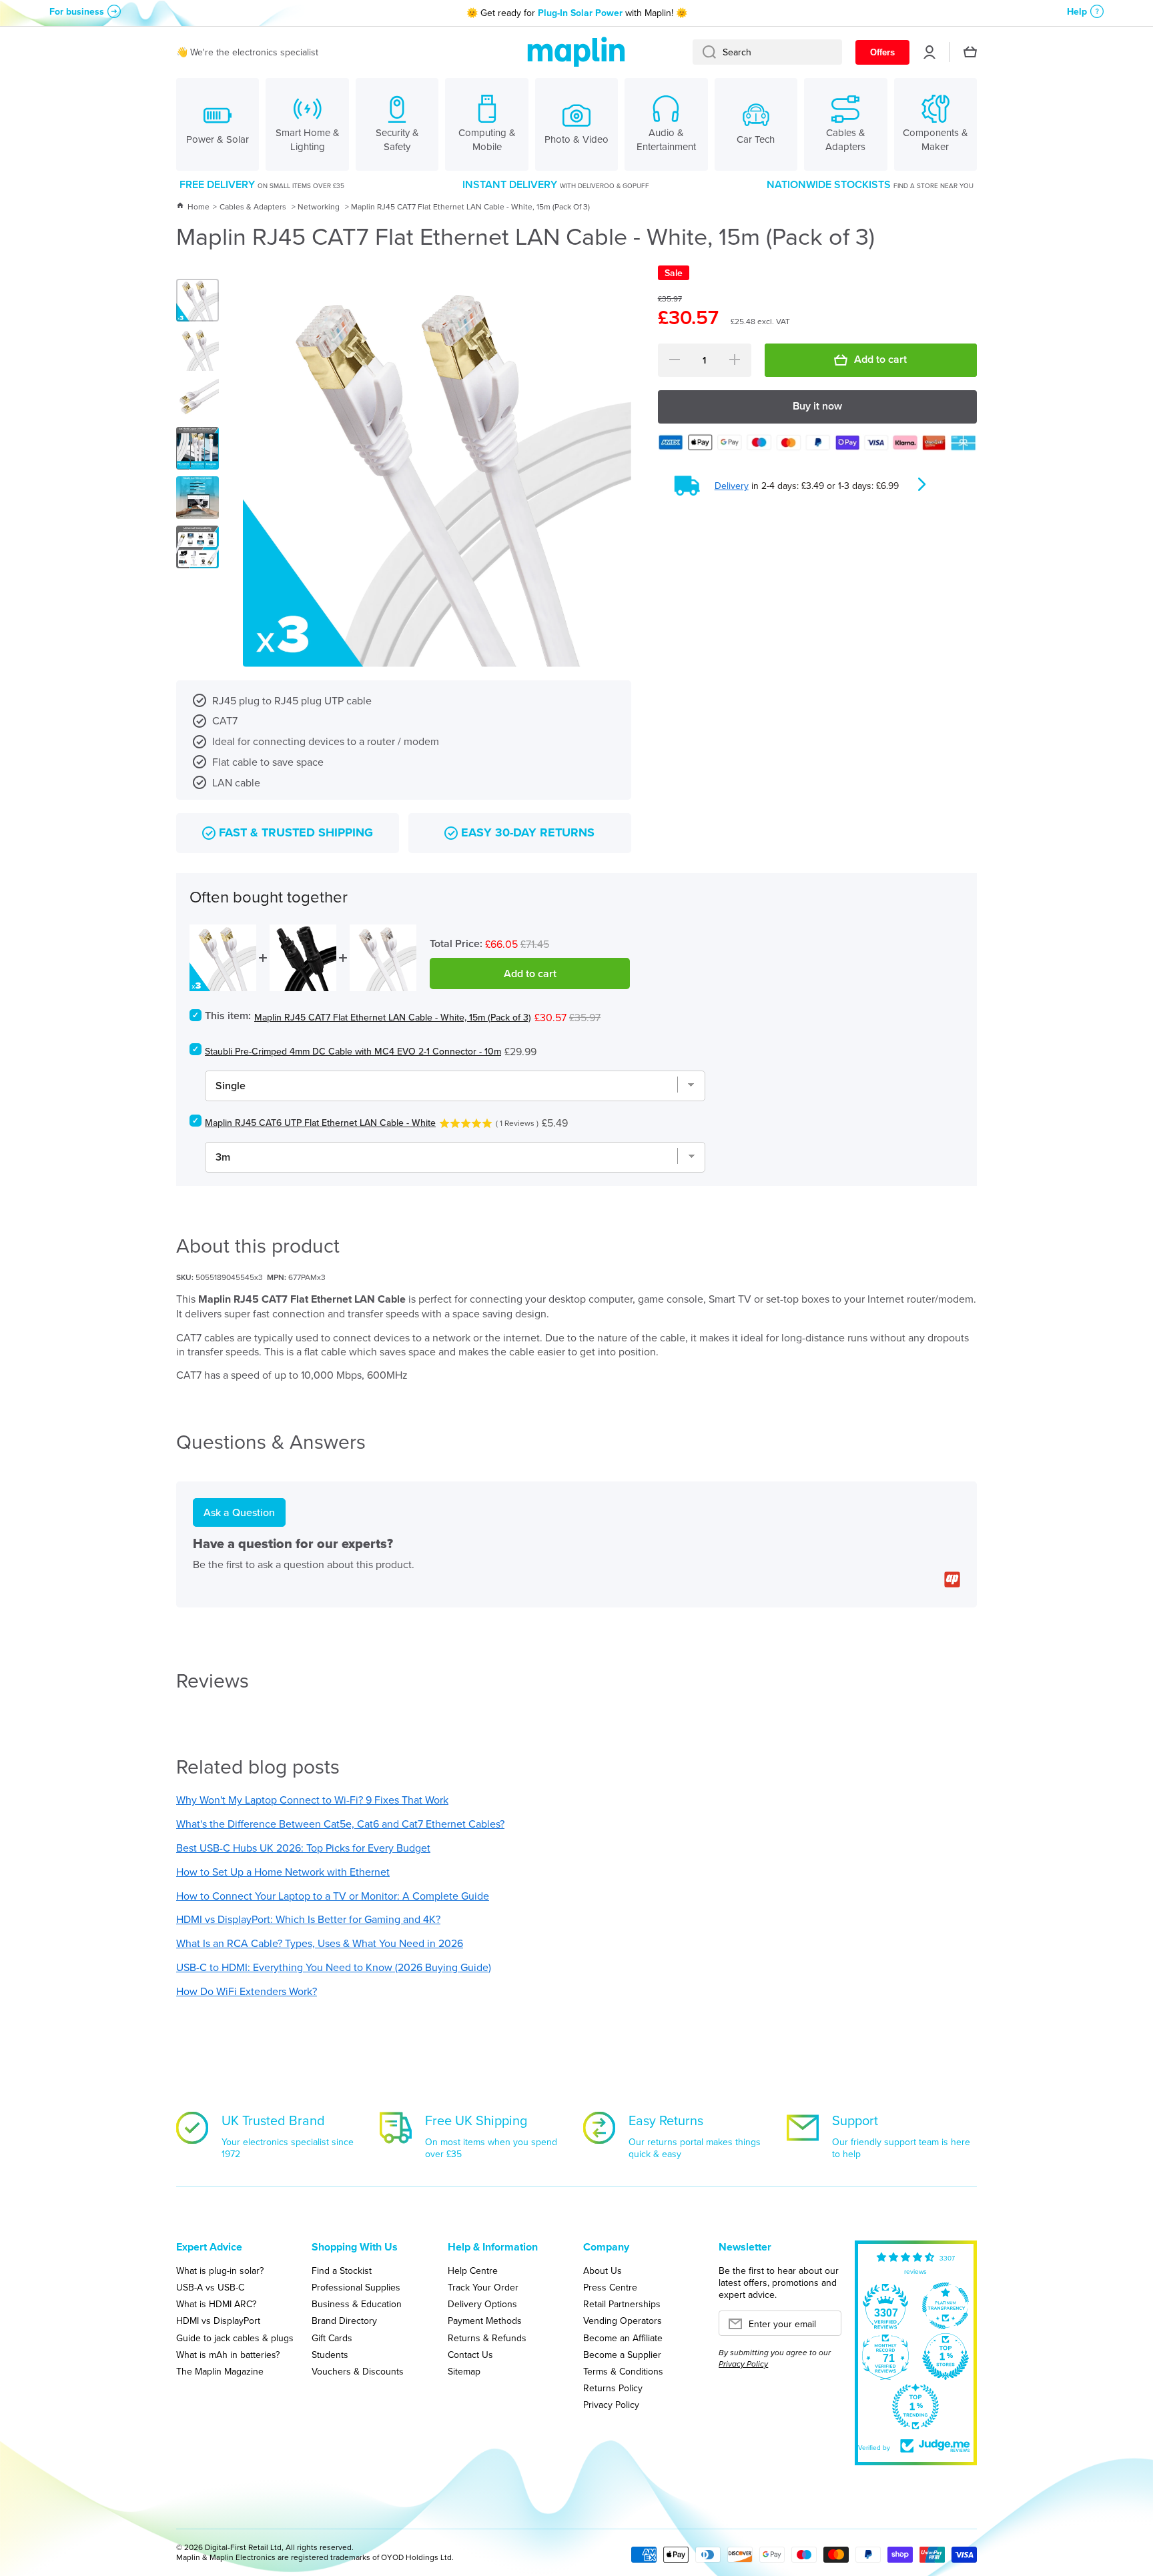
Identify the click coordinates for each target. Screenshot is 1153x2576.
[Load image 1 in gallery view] (198, 300)
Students (330, 2354)
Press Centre (610, 2287)
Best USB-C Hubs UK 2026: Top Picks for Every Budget (303, 1848)
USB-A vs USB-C (210, 2287)
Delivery (732, 486)
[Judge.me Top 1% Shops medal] (945, 2357)
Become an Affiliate (623, 2338)
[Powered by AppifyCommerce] (952, 1579)
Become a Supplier (622, 2354)
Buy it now (817, 406)
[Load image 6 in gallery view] (198, 547)
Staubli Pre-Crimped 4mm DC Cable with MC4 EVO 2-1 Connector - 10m (353, 1051)
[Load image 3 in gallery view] (198, 399)
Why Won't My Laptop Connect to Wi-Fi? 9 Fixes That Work (312, 1800)
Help (1077, 11)
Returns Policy (613, 2388)
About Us (603, 2270)
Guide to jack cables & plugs (235, 2338)
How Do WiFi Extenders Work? (247, 1991)
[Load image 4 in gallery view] (198, 448)
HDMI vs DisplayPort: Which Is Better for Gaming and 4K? (308, 1919)
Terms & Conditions (623, 2371)
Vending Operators (623, 2320)
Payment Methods (485, 2320)
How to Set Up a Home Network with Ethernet (283, 1872)
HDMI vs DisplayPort (218, 2320)
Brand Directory (344, 2320)
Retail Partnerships (622, 2304)
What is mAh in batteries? (228, 2354)
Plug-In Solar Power (580, 13)
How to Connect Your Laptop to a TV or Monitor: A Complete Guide (333, 1896)
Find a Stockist (342, 2270)
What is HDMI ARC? (216, 2304)
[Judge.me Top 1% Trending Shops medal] (915, 2407)
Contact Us (470, 2354)
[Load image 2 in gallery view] (198, 350)
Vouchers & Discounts (358, 2371)
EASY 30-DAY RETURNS (528, 833)
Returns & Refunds (487, 2338)
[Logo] (576, 52)
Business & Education (357, 2304)
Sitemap (464, 2371)
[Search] (704, 52)
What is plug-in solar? (220, 2270)
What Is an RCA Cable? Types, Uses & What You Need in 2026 (320, 1943)
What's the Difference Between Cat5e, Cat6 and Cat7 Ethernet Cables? (340, 1824)
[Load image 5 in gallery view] (198, 498)
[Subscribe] (825, 2327)
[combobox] (767, 52)
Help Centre (473, 2270)
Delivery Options (482, 2304)
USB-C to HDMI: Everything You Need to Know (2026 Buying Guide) (334, 1967)
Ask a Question (239, 1512)
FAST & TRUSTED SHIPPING (296, 833)
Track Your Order (483, 2287)
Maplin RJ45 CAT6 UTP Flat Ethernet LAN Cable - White (320, 1123)
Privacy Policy (611, 2404)
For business (77, 11)
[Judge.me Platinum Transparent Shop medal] (945, 2306)
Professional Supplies (356, 2287)
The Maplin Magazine (220, 2371)
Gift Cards (332, 2338)
